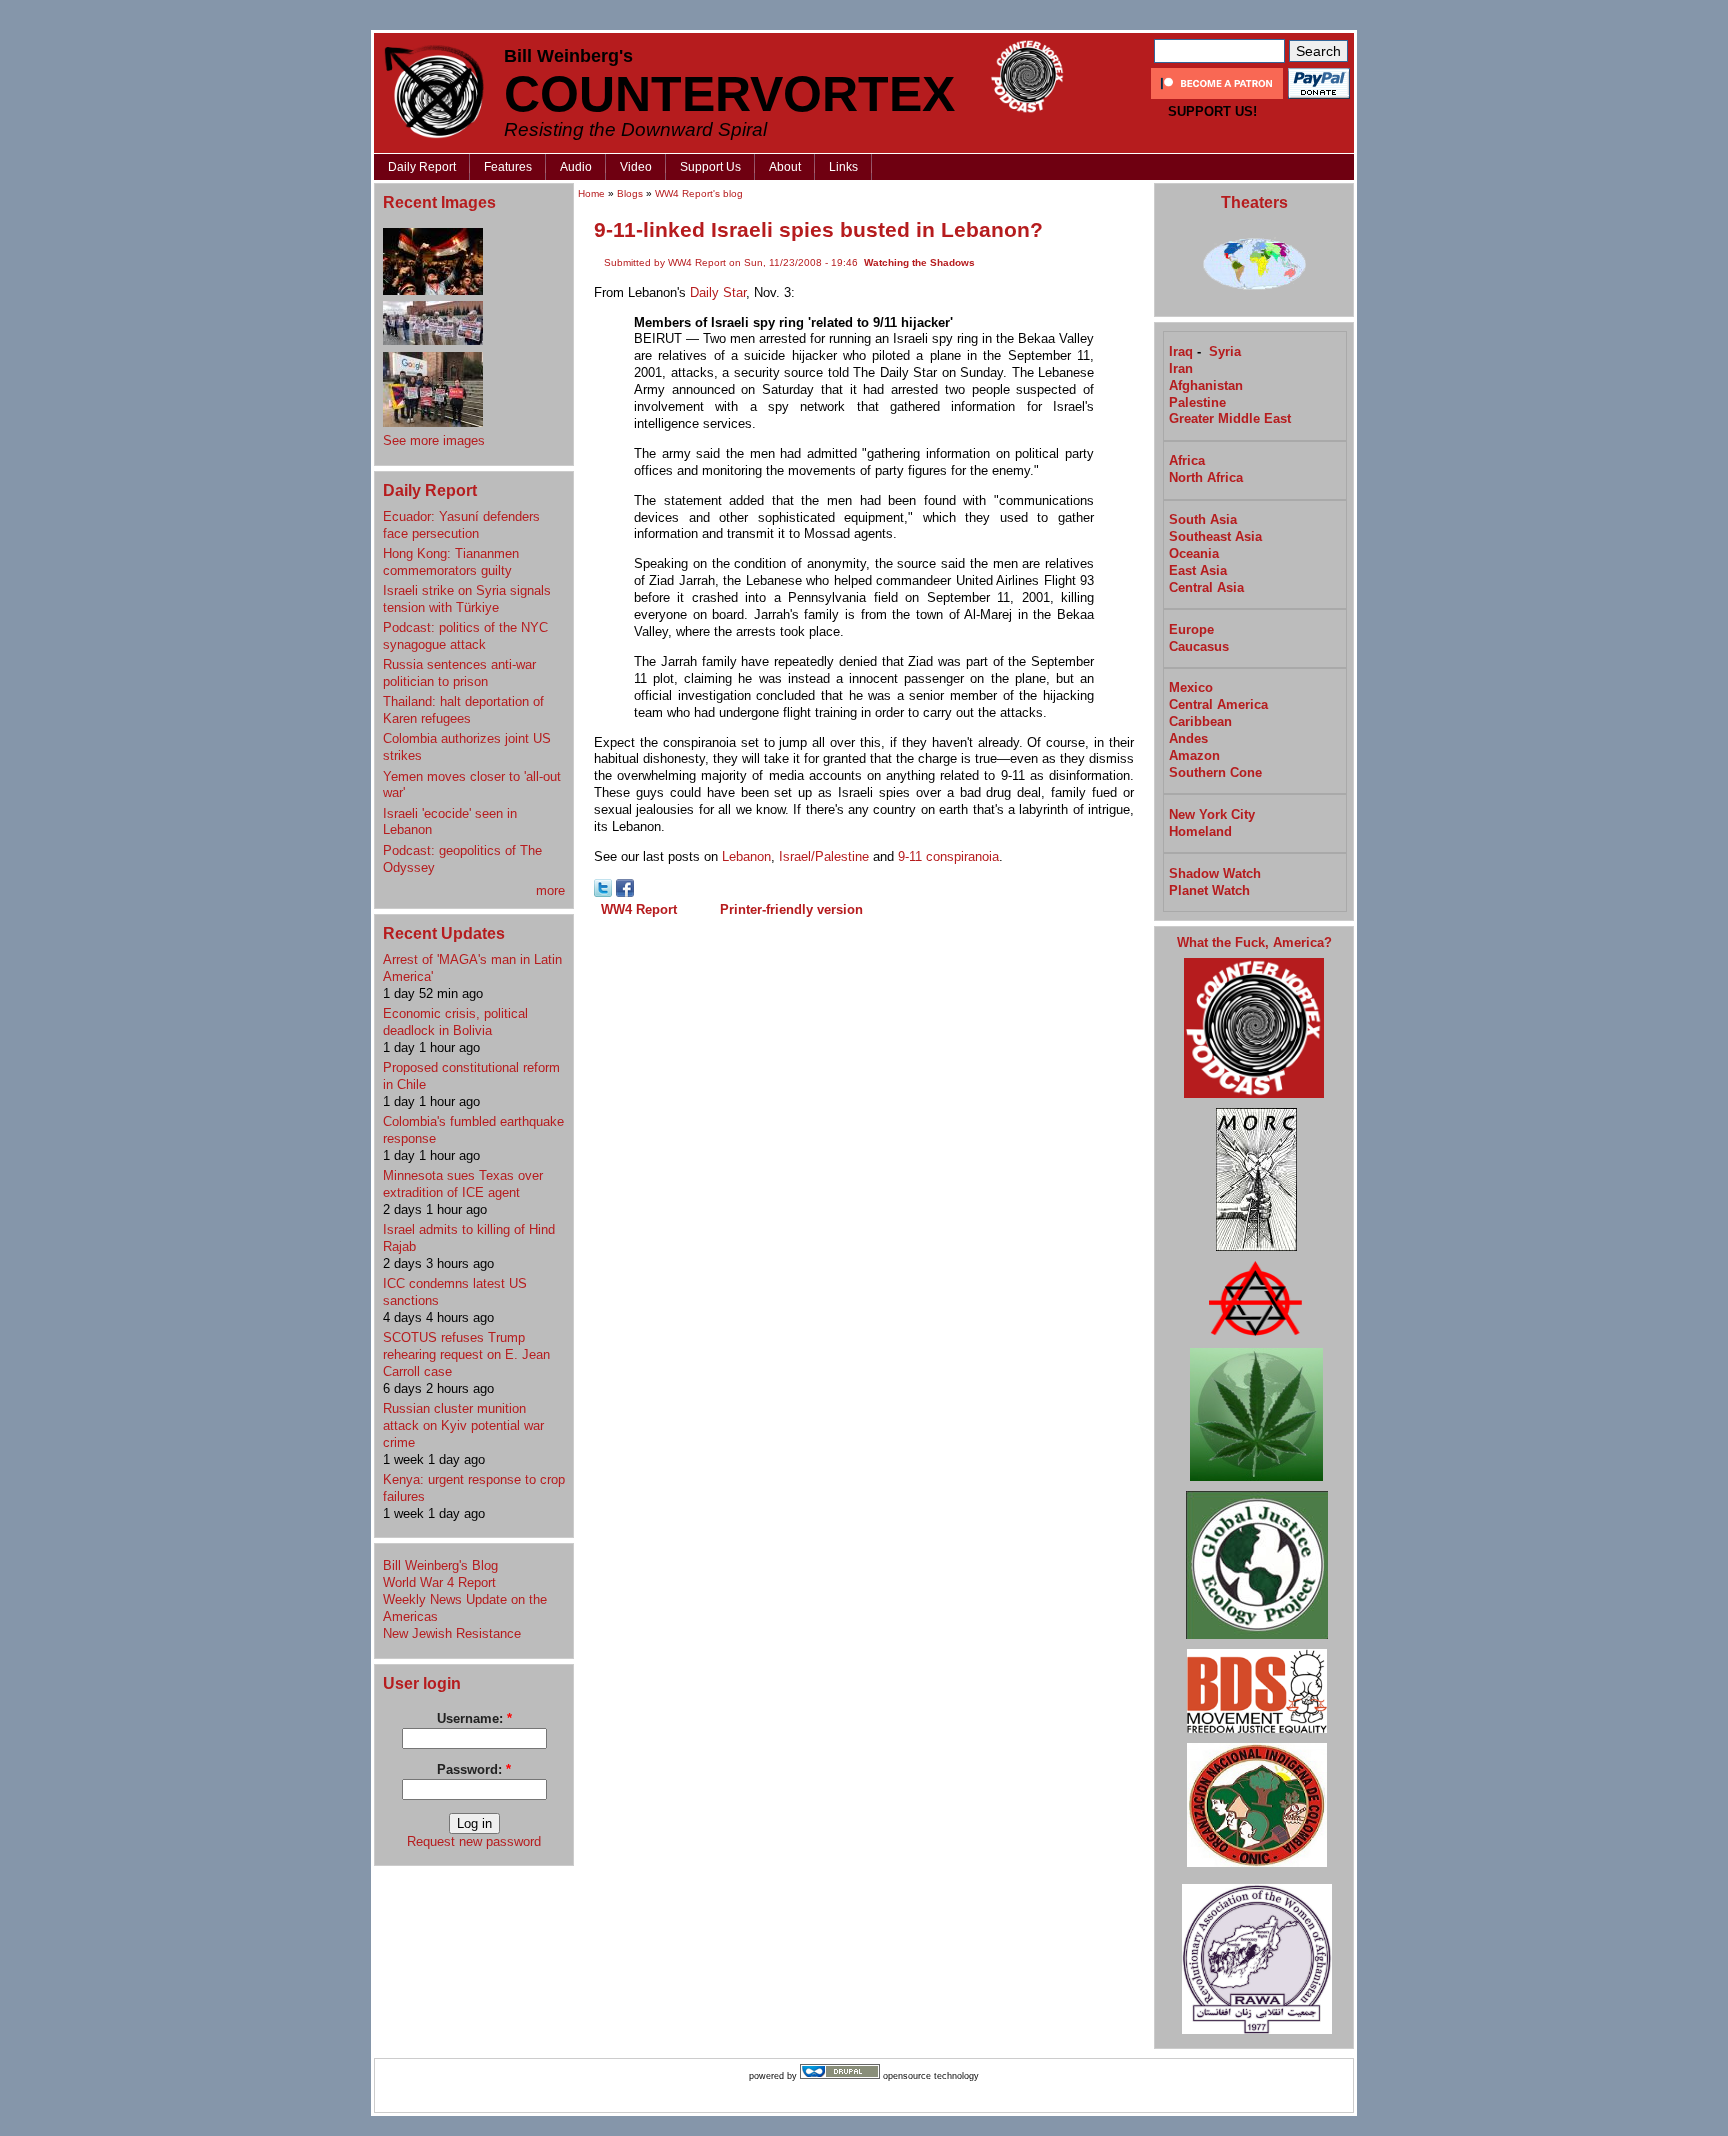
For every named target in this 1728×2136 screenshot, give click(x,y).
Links (843, 167)
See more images (434, 440)
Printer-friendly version (791, 909)
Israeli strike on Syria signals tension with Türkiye (467, 599)
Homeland (1200, 831)
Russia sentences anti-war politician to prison (459, 673)
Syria (1225, 351)
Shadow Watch (1215, 873)
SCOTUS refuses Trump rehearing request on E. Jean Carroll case (466, 1354)
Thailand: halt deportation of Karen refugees (463, 710)
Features (508, 167)
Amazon (1194, 755)
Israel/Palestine (824, 856)
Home (591, 193)
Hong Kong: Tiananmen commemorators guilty (451, 562)
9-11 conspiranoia (948, 856)
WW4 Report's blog (699, 193)
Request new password (474, 1841)
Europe (1191, 629)
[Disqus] (864, 1182)
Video (636, 167)
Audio (576, 167)
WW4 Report (639, 909)
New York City (1212, 814)
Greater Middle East (1230, 418)
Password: (474, 1769)
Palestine (1197, 402)
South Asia (1203, 519)
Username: (474, 1718)
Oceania (1194, 553)
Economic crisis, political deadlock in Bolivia (455, 1022)
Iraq (1181, 351)
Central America (1218, 704)
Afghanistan (1206, 385)
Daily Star (718, 292)
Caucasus (1199, 646)
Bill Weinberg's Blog (440, 1565)
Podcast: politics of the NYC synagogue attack (465, 636)
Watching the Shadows (919, 262)
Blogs (630, 193)
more (550, 890)
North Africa (1206, 477)
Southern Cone (1215, 772)
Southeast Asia (1215, 536)
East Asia (1198, 570)
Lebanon (746, 856)
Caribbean (1200, 721)
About (785, 167)
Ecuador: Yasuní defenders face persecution (461, 525)
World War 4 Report (439, 1582)
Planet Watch (1209, 890)
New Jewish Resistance (452, 1633)
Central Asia (1206, 587)
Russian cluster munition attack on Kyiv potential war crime (463, 1425)
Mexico (1191, 687)
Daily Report (422, 167)
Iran (1181, 368)
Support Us (710, 167)
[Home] (434, 91)
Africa (1187, 460)
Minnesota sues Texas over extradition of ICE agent (463, 1184)
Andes (1188, 738)
